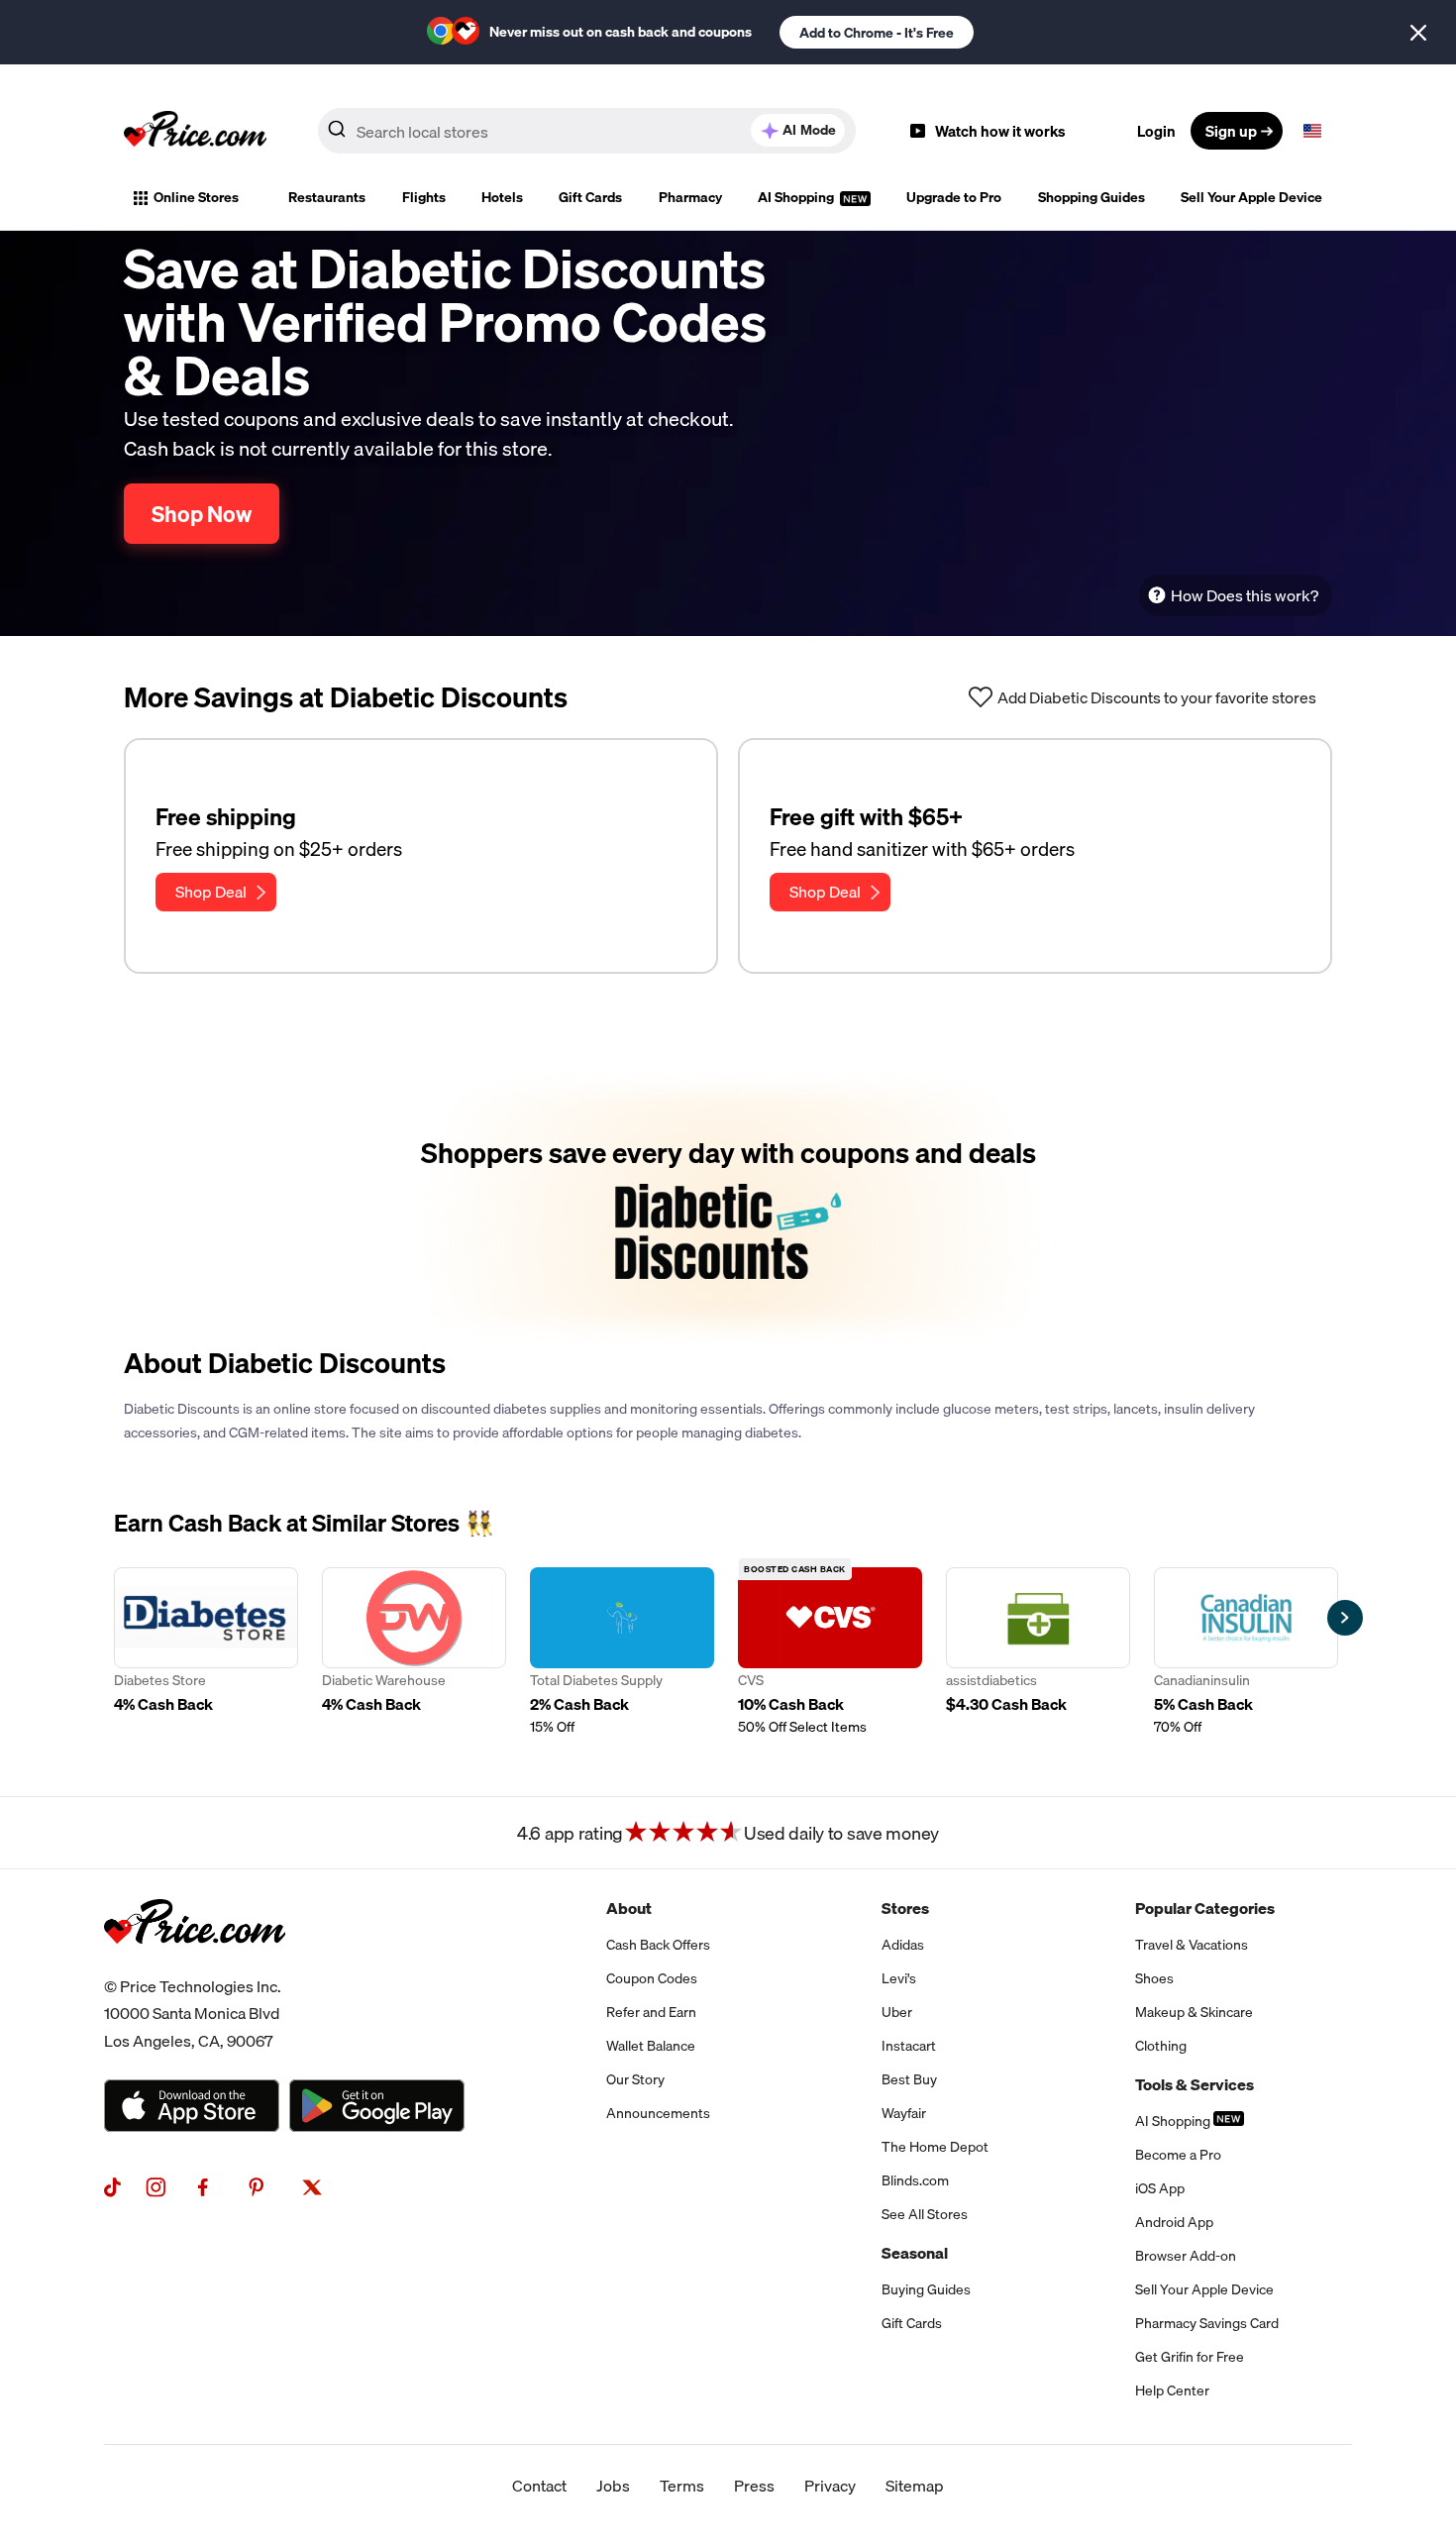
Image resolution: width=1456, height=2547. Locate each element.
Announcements (658, 2113)
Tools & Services (1195, 2084)
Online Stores (196, 197)
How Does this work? (1245, 595)
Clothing (1161, 2046)
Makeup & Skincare (1194, 2012)
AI (809, 130)
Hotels (502, 197)
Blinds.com (915, 2180)
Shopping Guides (1092, 197)
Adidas (903, 1945)
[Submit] (337, 135)
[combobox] (587, 131)
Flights (424, 197)
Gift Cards (590, 197)
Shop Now (202, 514)
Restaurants (327, 197)
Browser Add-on (1186, 2256)
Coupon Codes (652, 1978)
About (629, 1908)
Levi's (899, 1978)
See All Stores (925, 2214)
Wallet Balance (651, 2046)
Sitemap (915, 2486)
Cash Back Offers (658, 1945)
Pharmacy (690, 197)
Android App (1174, 2222)
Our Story (635, 2079)
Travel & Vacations (1192, 1945)
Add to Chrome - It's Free (877, 33)
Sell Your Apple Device (1251, 197)
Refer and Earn (651, 2012)
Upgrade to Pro (954, 197)
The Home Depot (935, 2147)
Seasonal (915, 2253)
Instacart (909, 2046)
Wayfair (904, 2113)
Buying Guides (926, 2289)
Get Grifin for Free (1190, 2357)
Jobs (613, 2486)
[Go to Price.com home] (195, 131)
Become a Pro (1178, 2155)
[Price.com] (195, 1965)
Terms (682, 2486)
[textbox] (1312, 131)
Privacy (830, 2486)
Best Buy (909, 2079)
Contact (539, 2486)
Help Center (1172, 2390)
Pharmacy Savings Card (1207, 2323)
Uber (897, 2012)
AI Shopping (797, 197)
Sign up (1231, 131)
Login (1156, 131)
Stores (905, 1908)
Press (754, 2486)
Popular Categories (1205, 1908)
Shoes (1154, 1978)
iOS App (1160, 2188)
